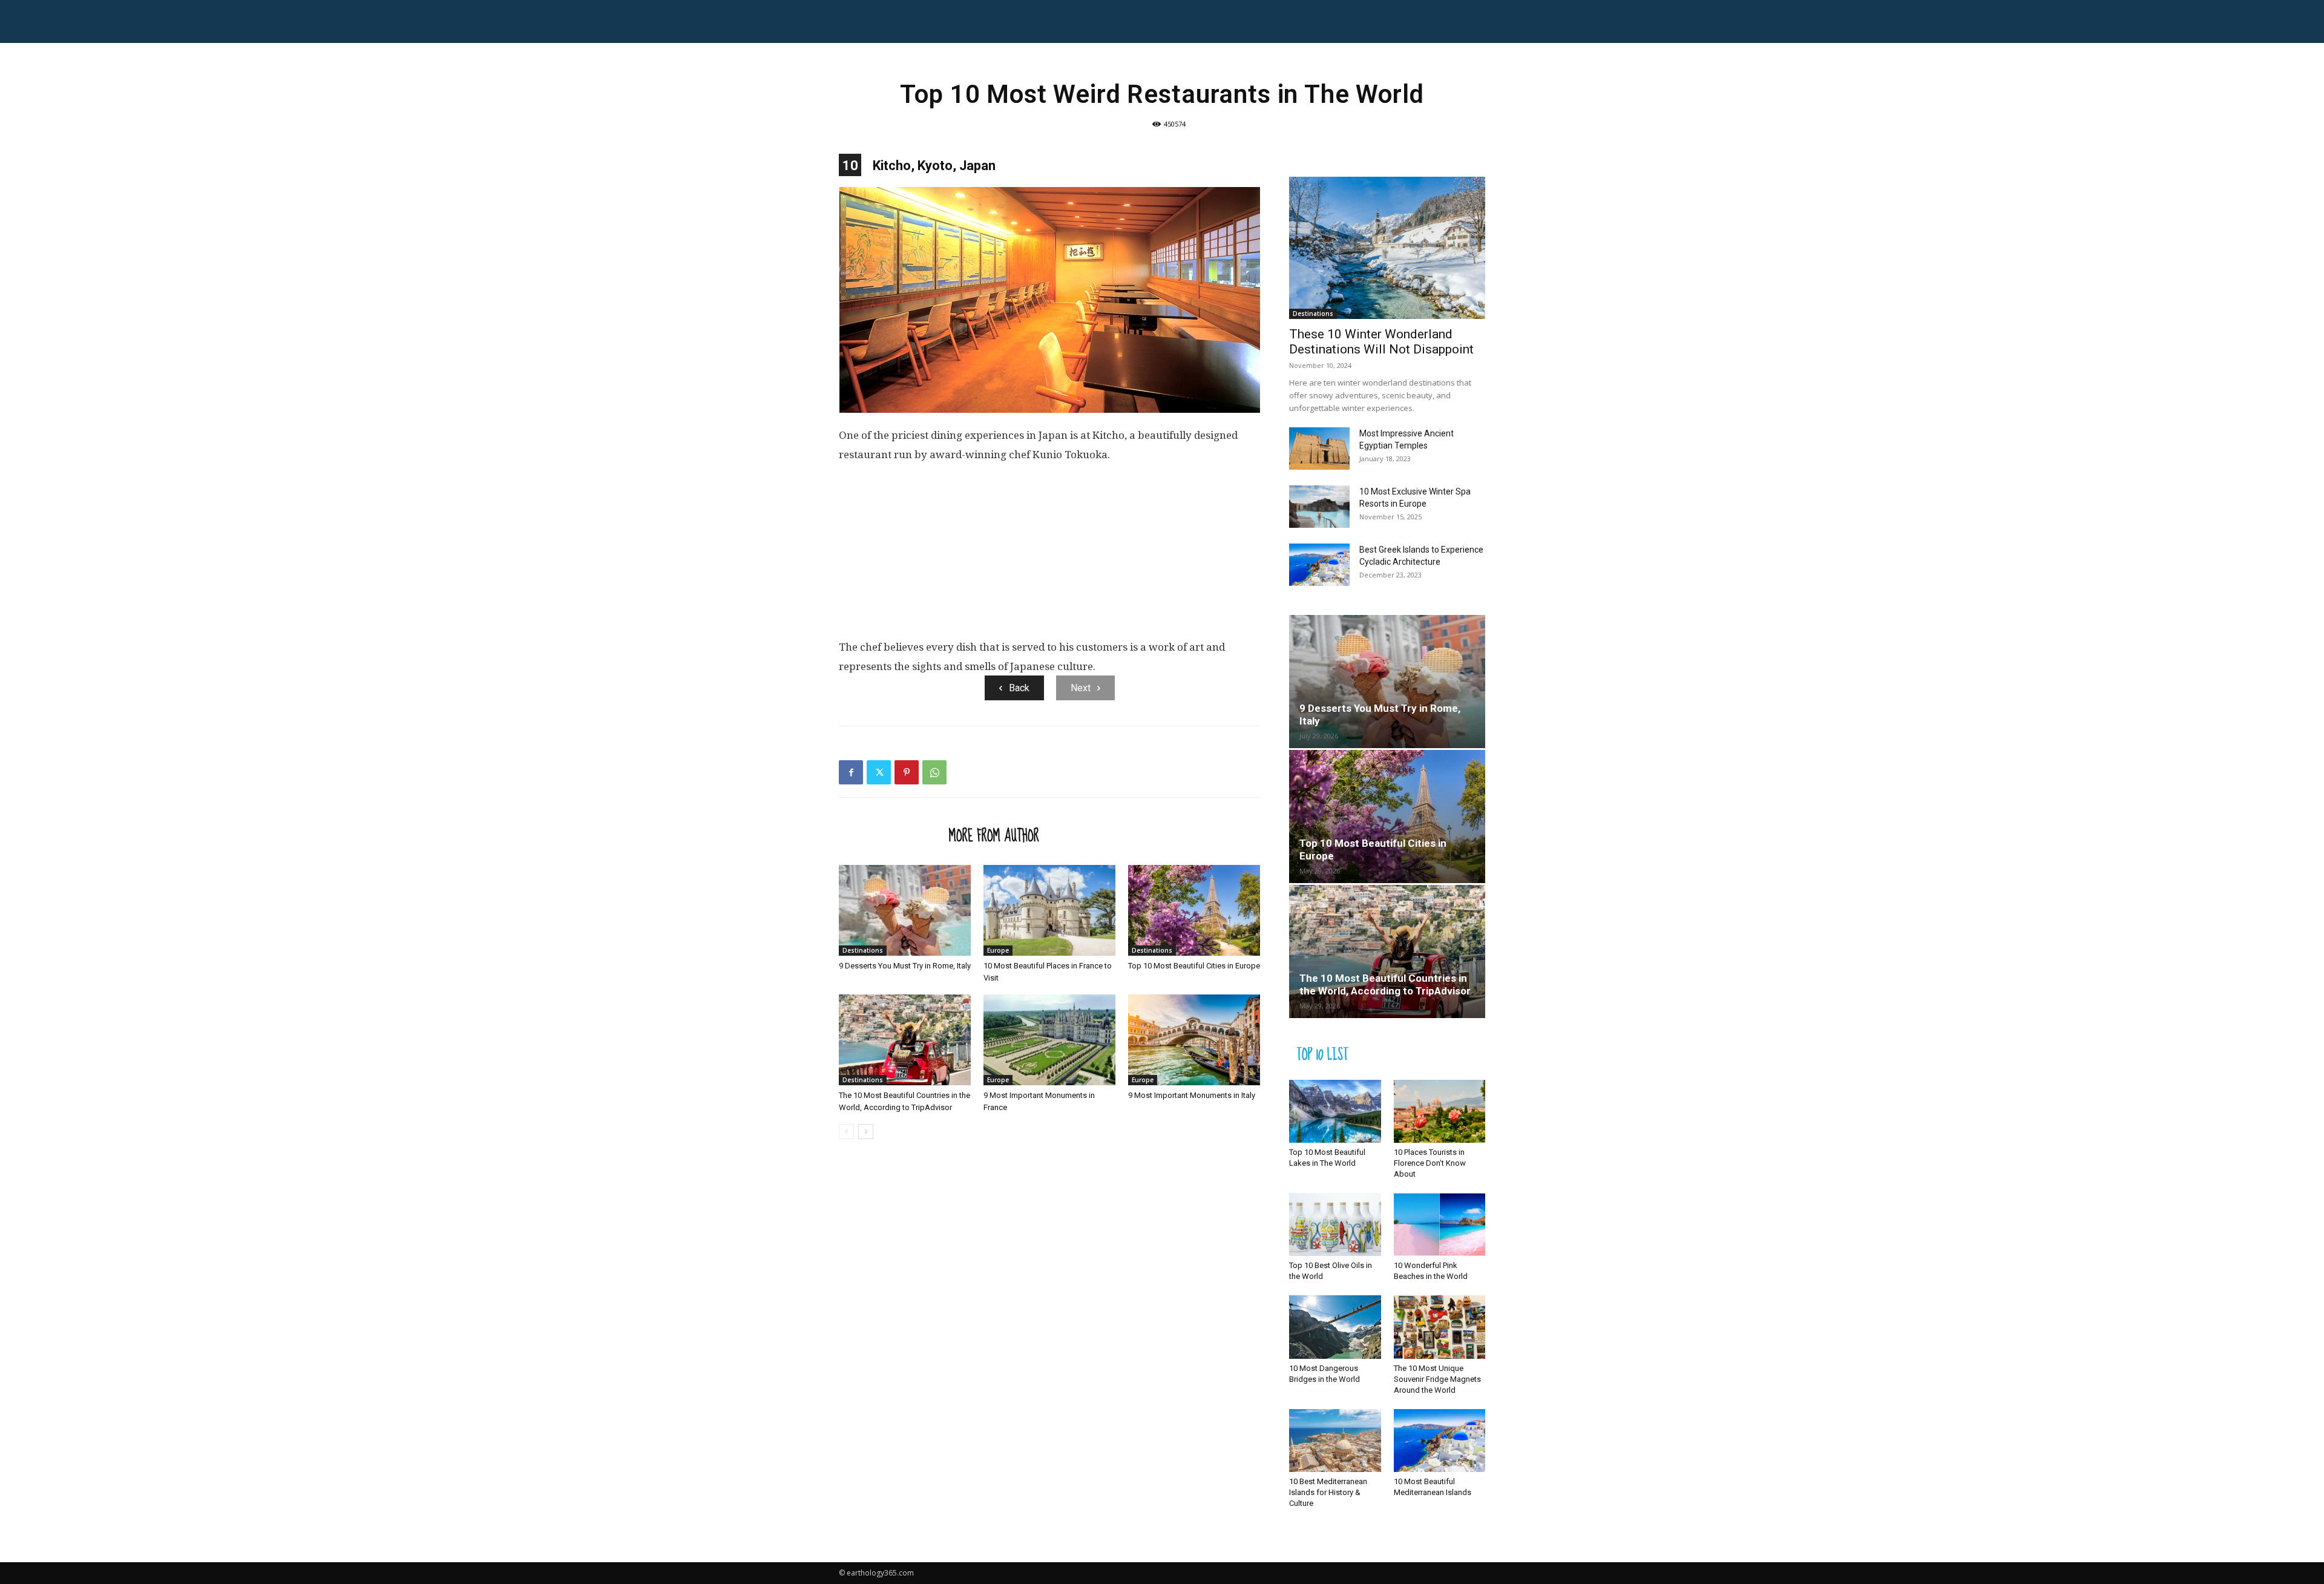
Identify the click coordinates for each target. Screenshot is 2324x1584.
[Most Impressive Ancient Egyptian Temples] (1319, 449)
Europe (998, 950)
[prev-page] (846, 1132)
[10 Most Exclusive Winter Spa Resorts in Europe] (1319, 507)
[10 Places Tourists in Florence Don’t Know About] (1440, 1111)
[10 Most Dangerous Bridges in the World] (1335, 1327)
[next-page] (866, 1132)
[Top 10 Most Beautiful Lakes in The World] (1335, 1111)
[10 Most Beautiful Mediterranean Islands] (1440, 1441)
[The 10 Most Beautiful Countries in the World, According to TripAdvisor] (905, 1040)
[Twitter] (879, 772)
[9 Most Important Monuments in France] (1049, 1040)
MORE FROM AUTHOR (994, 835)
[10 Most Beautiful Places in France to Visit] (1049, 910)
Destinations (863, 950)
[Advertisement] (1049, 556)
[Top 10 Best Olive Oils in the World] (1335, 1224)
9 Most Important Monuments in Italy (1192, 1095)
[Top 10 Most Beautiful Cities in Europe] (1194, 910)
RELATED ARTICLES (890, 835)
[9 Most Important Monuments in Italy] (1194, 1040)
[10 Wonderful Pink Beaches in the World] (1440, 1224)
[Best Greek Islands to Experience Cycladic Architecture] (1319, 565)
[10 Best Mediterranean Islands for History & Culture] (1335, 1441)
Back (1019, 688)
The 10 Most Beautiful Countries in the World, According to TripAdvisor (1385, 984)
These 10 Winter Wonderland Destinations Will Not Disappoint (1381, 342)
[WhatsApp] (934, 772)
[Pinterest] (907, 772)
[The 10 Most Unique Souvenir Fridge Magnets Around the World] (1440, 1327)
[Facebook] (851, 772)
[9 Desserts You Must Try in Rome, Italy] (905, 910)
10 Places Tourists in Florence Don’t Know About (1430, 1163)
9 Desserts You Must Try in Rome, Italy (905, 966)
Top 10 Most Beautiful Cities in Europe (1194, 966)
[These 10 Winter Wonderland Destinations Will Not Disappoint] (1387, 248)
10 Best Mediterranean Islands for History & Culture (1328, 1492)
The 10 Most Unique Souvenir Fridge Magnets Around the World (1437, 1379)
